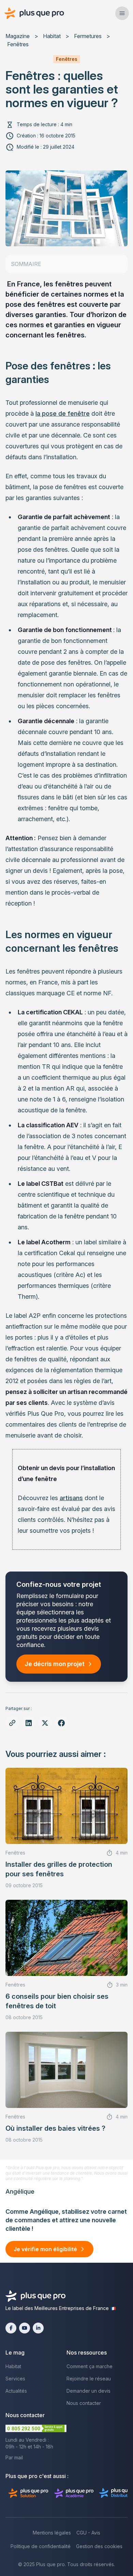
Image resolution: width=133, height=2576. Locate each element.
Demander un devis (88, 2391)
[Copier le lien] (12, 1723)
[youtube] (25, 2328)
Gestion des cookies (99, 2546)
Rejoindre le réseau (89, 2379)
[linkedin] (38, 2328)
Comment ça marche (90, 2366)
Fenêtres (18, 44)
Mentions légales (52, 2533)
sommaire (26, 264)
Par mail (14, 2457)
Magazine (18, 36)
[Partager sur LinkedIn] (29, 1723)
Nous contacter (84, 2403)
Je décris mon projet (55, 1664)
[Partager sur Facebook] (61, 1723)
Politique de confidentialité (41, 2546)
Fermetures (88, 36)
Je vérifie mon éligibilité (45, 2249)
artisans (71, 1498)
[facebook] (11, 2328)
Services (15, 2379)
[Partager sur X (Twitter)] (45, 1723)
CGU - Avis (88, 2533)
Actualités (16, 2391)
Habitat (52, 36)
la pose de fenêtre (63, 413)
